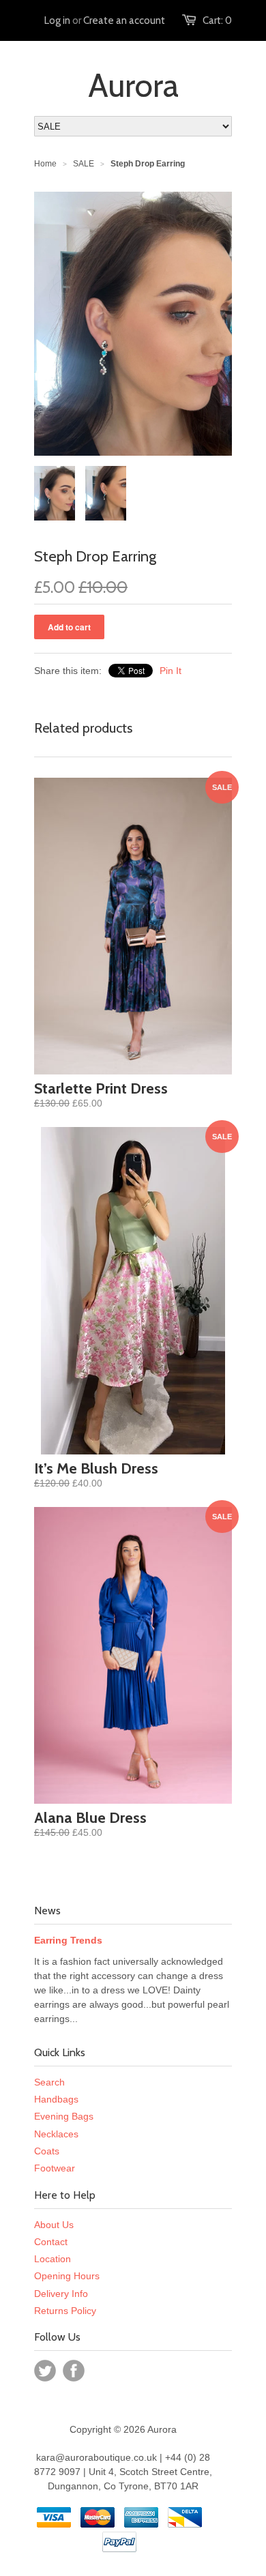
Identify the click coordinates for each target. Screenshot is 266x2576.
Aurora (133, 85)
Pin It (171, 671)
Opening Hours (67, 2276)
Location (53, 2259)
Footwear (55, 2168)
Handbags (56, 2099)
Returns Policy (65, 2311)
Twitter (45, 2371)
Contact (51, 2242)
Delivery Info (61, 2294)
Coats (47, 2151)
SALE (84, 164)
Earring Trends (68, 1940)
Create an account (124, 20)
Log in (57, 20)
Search (49, 2082)
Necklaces (56, 2134)
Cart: (217, 20)
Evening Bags (64, 2116)
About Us (54, 2225)
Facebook (74, 2371)
